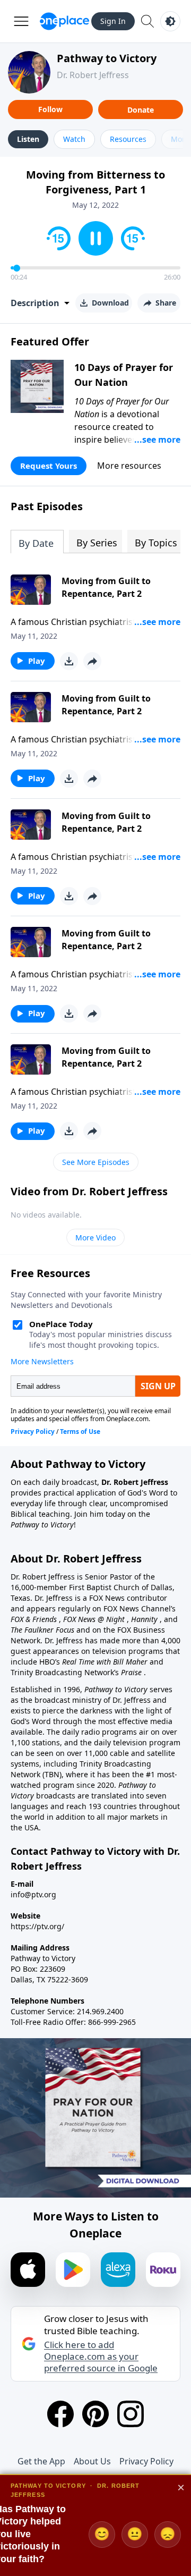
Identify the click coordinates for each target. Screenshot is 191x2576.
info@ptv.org (33, 1894)
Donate (141, 110)
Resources (128, 139)
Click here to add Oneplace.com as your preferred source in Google (101, 2357)
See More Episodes (96, 1162)
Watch (74, 139)
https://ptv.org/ (37, 1926)
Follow (50, 109)
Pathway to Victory (107, 58)
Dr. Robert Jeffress (93, 75)
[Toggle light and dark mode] (170, 21)
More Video (95, 1238)
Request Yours (49, 466)
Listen (28, 139)
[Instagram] (131, 2414)
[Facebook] (60, 2414)
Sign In (113, 21)
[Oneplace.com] (64, 21)
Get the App (41, 2461)
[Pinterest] (95, 2414)
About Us (92, 2461)
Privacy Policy (146, 2461)
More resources (129, 466)
